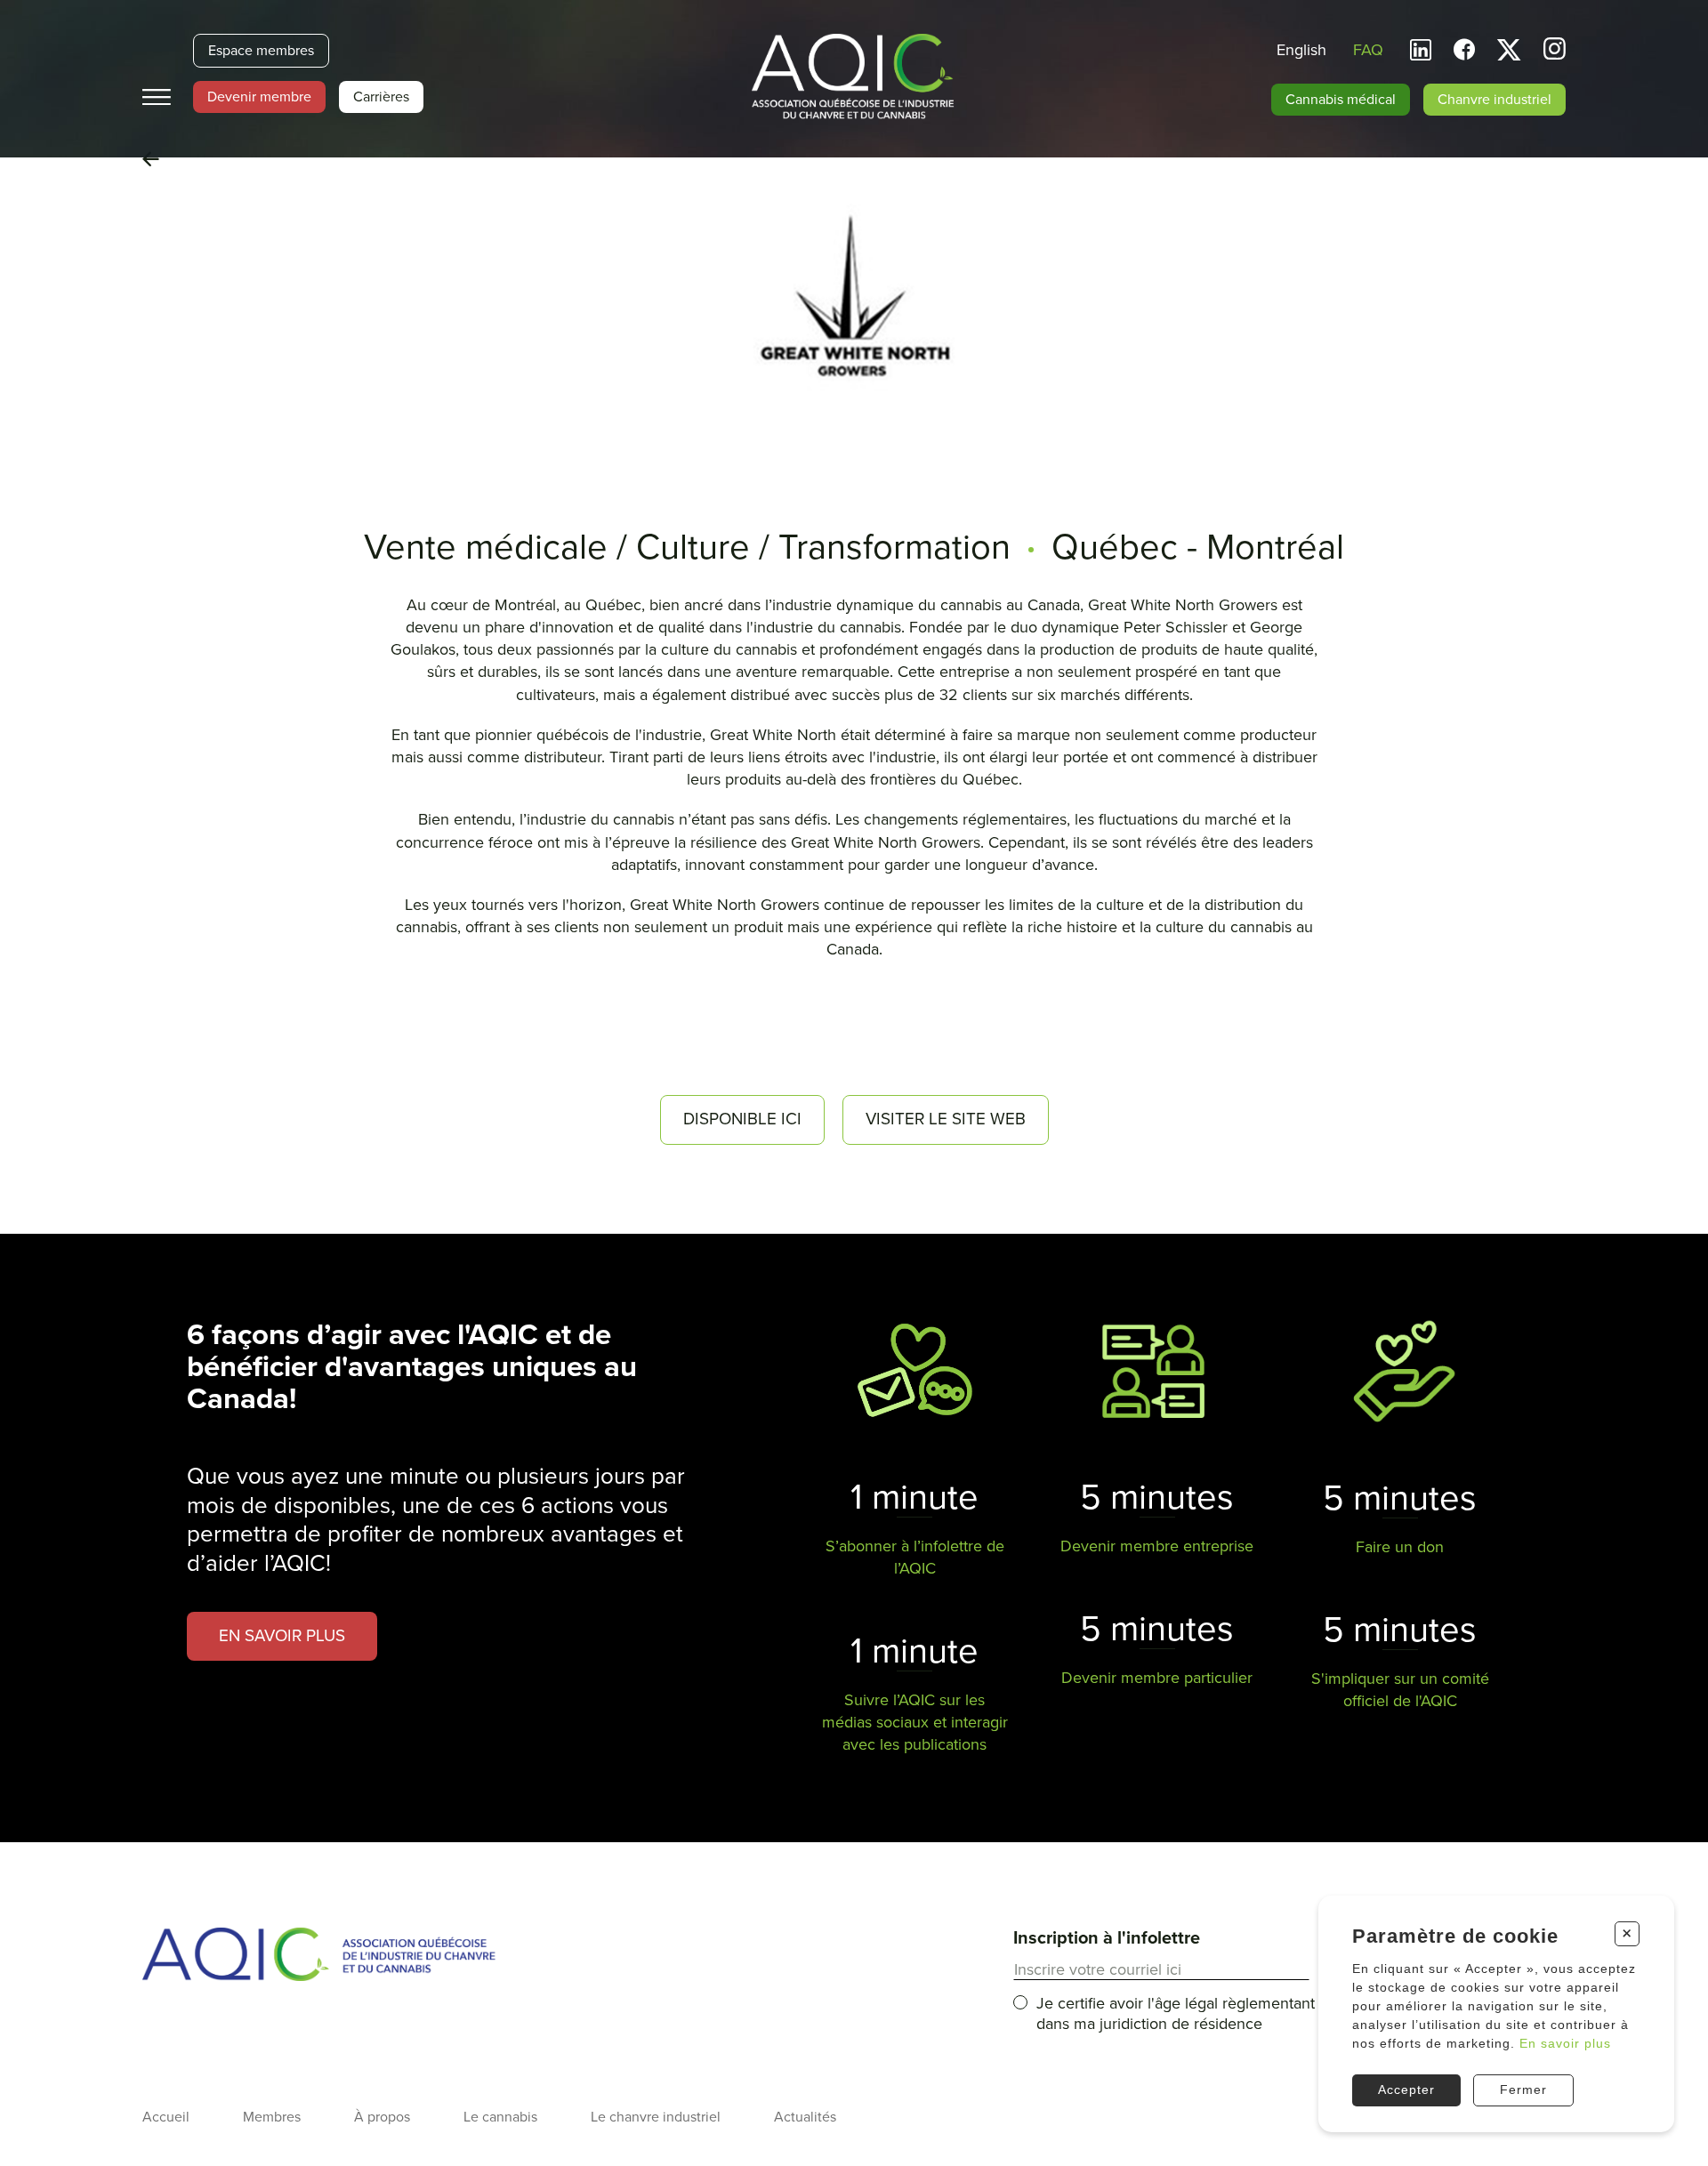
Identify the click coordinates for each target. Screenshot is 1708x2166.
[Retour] (151, 160)
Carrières (381, 97)
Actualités (805, 2117)
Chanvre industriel (1494, 100)
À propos (382, 2117)
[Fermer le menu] (157, 97)
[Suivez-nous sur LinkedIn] (1421, 50)
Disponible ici (742, 1119)
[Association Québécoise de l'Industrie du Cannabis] (854, 78)
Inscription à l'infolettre (1107, 1938)
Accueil (166, 2117)
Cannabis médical (1341, 100)
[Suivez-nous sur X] (1509, 50)
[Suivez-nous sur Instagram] (1555, 51)
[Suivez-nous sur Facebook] (1464, 50)
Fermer (1523, 2090)
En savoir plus (1565, 2043)
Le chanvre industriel (656, 2117)
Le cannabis (500, 2117)
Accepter (1406, 2090)
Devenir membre (259, 97)
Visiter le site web (946, 1119)
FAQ (1368, 50)
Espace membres (261, 51)
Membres (272, 2117)
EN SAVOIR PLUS (282, 1636)
